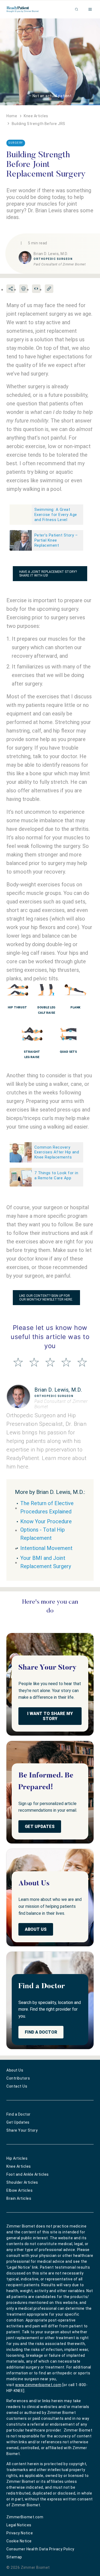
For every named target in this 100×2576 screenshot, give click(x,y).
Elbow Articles (19, 2190)
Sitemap (14, 2557)
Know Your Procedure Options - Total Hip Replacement (46, 1530)
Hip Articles (17, 2158)
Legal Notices (19, 2525)
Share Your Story (22, 2130)
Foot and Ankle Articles (28, 2174)
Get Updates (40, 1827)
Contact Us (17, 2086)
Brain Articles (19, 2198)
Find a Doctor (41, 2032)
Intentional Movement (46, 1548)
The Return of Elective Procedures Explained (47, 1507)
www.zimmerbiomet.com (38, 2385)
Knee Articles (19, 2166)
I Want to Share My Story (50, 1716)
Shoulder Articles (22, 2182)
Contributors (18, 2078)
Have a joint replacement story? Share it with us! (48, 574)
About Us (36, 1929)
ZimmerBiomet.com (25, 2517)
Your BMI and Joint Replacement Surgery (46, 1562)
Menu (91, 9)
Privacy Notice (20, 2533)
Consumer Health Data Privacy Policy (40, 2549)
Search (77, 9)
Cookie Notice (19, 2541)
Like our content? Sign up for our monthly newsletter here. (46, 1298)
